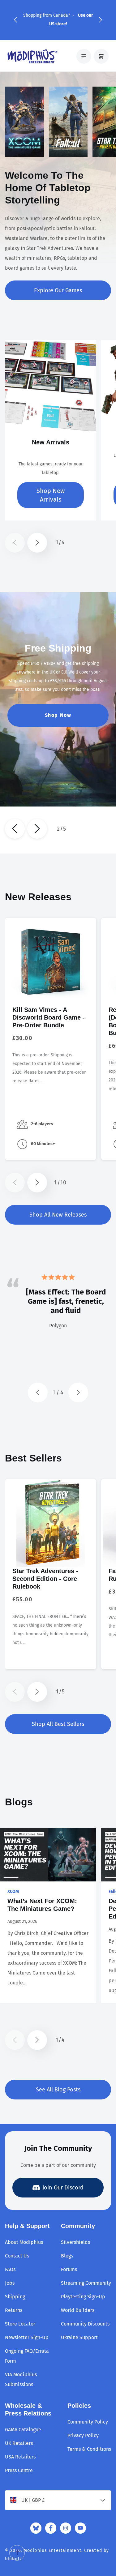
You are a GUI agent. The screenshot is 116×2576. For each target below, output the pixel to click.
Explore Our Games (58, 290)
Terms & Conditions (89, 2449)
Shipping (15, 2297)
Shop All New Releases (58, 1215)
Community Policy (88, 2422)
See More (58, 728)
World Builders (78, 2310)
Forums (69, 2269)
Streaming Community (86, 2283)
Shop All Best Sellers (58, 1724)
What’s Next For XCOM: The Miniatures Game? (42, 1905)
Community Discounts (85, 2324)
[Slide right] (37, 543)
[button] (15, 20)
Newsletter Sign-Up (27, 2337)
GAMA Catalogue (23, 2430)
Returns (14, 2310)
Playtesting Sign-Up (83, 2297)
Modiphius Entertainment (52, 2550)
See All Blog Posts (58, 2090)
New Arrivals (51, 442)
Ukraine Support (79, 2337)
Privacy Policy (83, 2435)
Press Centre (19, 2470)
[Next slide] (37, 829)
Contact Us (17, 2256)
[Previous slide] (15, 829)
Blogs (67, 2256)
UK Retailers (19, 2443)
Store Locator (20, 2324)
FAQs (10, 2269)
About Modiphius (24, 2242)
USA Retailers (20, 2457)
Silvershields (75, 2242)
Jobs (10, 2283)
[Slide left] (15, 543)
